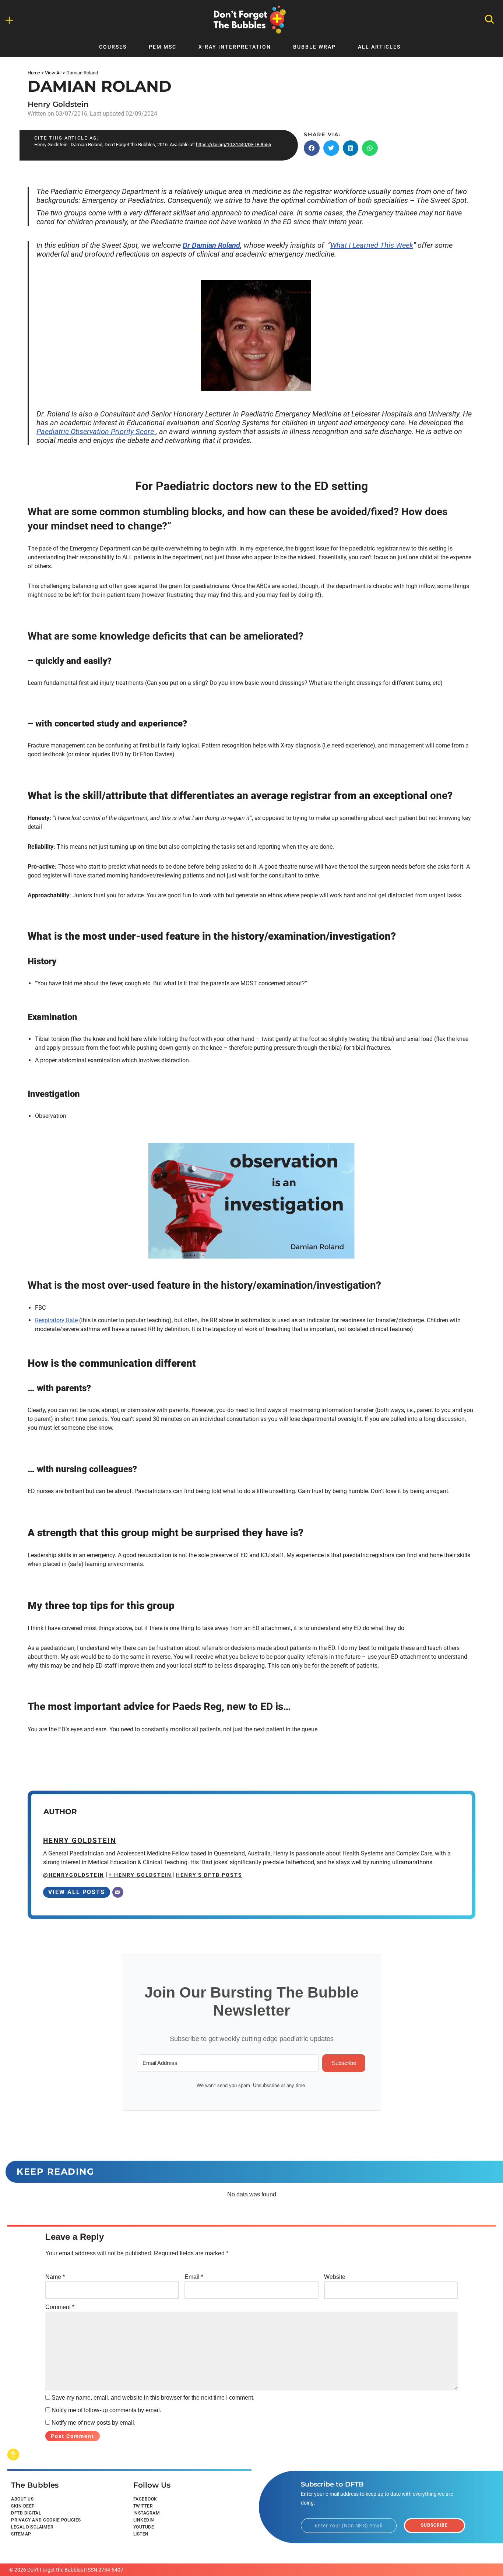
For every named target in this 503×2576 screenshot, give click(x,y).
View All (53, 73)
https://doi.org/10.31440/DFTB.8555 (233, 145)
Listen (141, 2534)
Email (194, 2277)
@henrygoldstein (74, 1875)
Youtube (144, 2527)
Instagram (147, 2513)
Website (335, 2277)
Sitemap (21, 2534)
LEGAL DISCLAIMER (32, 2527)
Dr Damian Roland (211, 245)
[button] (312, 148)
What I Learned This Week (372, 245)
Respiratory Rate (56, 1320)
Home (34, 73)
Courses (113, 47)
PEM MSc (163, 47)
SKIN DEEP (23, 2506)
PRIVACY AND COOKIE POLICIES (46, 2520)
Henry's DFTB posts (209, 1875)
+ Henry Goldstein (140, 1875)
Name (55, 2277)
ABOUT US (22, 2499)
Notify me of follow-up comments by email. (106, 2410)
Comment (60, 2307)
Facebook (145, 2499)
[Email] (118, 1892)
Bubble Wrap (314, 47)
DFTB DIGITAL (26, 2513)
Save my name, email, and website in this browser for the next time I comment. (153, 2398)
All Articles (379, 47)
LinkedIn (144, 2520)
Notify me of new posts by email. (94, 2423)
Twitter (143, 2506)
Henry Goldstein (58, 104)
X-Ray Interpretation (235, 47)
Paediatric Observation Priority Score (96, 432)
